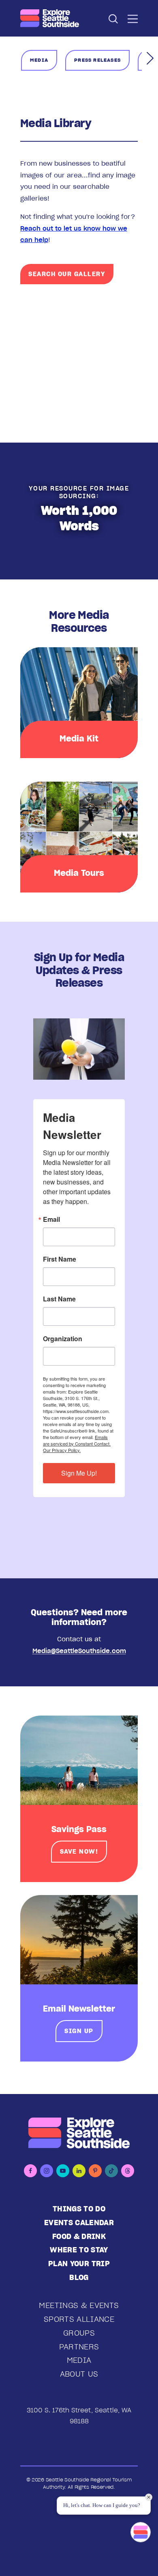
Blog (79, 2277)
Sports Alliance (79, 2319)
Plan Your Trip (79, 2264)
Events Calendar (79, 2223)
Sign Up (79, 2031)
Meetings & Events (79, 2305)
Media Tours (79, 873)
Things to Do (79, 2209)
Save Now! (79, 1851)
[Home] (50, 18)
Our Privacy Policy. (62, 1450)
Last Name (59, 1299)
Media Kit (79, 739)
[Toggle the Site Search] (113, 18)
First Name (60, 1259)
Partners (79, 2347)
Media (79, 2360)
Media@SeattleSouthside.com (79, 1651)
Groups (79, 2333)
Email (51, 1219)
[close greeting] (149, 2497)
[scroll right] (150, 57)
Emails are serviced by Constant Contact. (77, 1440)
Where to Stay (79, 2250)
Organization (63, 1339)
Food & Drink (79, 2236)
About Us (79, 2374)
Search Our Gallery (67, 274)
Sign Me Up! (79, 1473)
